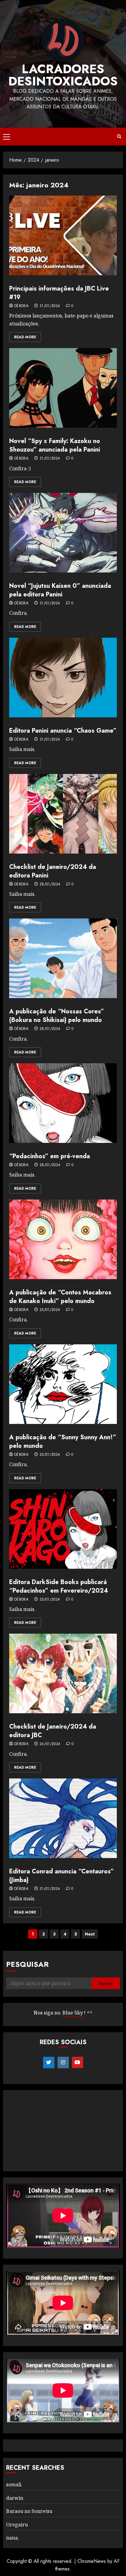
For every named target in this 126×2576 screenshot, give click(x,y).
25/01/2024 (50, 1310)
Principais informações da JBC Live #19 (59, 293)
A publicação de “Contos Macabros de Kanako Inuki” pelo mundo (60, 1297)
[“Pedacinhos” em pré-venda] (63, 1103)
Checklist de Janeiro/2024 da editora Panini (53, 871)
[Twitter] (49, 2063)
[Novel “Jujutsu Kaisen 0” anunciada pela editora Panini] (63, 533)
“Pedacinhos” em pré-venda (50, 1156)
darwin (15, 2498)
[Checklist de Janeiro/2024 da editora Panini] (63, 814)
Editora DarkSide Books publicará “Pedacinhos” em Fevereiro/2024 (59, 1586)
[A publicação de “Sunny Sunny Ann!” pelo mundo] (63, 1384)
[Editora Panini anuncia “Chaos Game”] (63, 678)
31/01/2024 (50, 306)
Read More (25, 337)
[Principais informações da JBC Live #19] (63, 235)
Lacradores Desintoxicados (63, 75)
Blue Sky (73, 2013)
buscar (106, 1983)
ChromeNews (92, 2561)
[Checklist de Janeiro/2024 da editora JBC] (63, 1673)
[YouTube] (78, 2063)
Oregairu (17, 2525)
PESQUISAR (27, 1964)
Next (90, 1934)
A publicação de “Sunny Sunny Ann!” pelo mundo (63, 1442)
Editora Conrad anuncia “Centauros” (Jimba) (61, 1876)
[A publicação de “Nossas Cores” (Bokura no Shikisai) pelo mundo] (63, 958)
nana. (13, 2538)
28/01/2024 (50, 884)
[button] (7, 137)
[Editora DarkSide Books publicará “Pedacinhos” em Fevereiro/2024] (63, 1529)
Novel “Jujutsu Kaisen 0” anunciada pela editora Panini (60, 590)
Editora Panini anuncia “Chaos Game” (63, 731)
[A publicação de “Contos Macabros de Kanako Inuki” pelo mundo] (63, 1239)
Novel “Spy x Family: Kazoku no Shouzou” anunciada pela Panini (55, 445)
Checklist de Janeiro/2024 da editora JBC (53, 1731)
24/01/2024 (50, 1744)
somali (14, 2484)
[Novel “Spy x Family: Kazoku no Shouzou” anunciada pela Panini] (63, 388)
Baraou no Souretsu (29, 2511)
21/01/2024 (50, 1889)
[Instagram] (63, 2063)
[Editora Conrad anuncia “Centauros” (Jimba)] (63, 1818)
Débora (21, 306)
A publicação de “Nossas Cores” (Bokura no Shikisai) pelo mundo (57, 1016)
